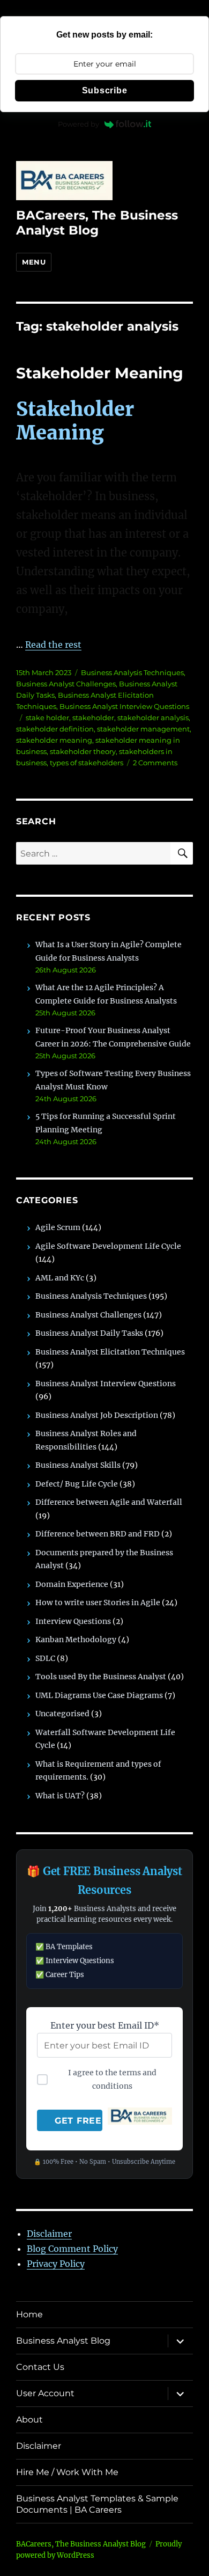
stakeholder (93, 718)
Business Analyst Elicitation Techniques (110, 1352)
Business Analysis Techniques (132, 672)
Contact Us (40, 2367)
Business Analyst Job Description (97, 1415)
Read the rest (53, 645)
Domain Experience (72, 1584)
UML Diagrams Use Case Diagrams (99, 1695)
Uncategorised (62, 1714)
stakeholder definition (55, 729)
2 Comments (155, 763)
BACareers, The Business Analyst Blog (97, 223)
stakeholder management (143, 729)
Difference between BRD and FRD (98, 1534)
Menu (34, 262)
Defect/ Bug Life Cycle (77, 1484)
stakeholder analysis (153, 718)
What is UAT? (60, 1796)
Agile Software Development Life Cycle (108, 1246)
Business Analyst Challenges (66, 684)
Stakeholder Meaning (100, 373)
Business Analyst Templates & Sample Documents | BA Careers (97, 2504)
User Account (45, 2393)
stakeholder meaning (54, 740)
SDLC (45, 1658)
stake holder (47, 718)
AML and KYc (60, 1278)
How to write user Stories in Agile (98, 1602)
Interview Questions (73, 1621)
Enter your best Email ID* (105, 2025)
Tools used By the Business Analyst (101, 1677)
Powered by (79, 124)
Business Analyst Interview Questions (124, 706)
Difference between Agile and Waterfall (109, 1502)
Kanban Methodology (76, 1640)
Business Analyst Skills (78, 1465)
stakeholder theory (83, 751)
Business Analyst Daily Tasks (89, 1333)
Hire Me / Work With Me (67, 2472)
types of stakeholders (87, 763)
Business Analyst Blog (63, 2341)
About (29, 2420)
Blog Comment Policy (72, 2249)
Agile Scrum (58, 1227)
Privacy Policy (56, 2264)
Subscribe (105, 90)
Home (29, 2314)
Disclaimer (49, 2234)
